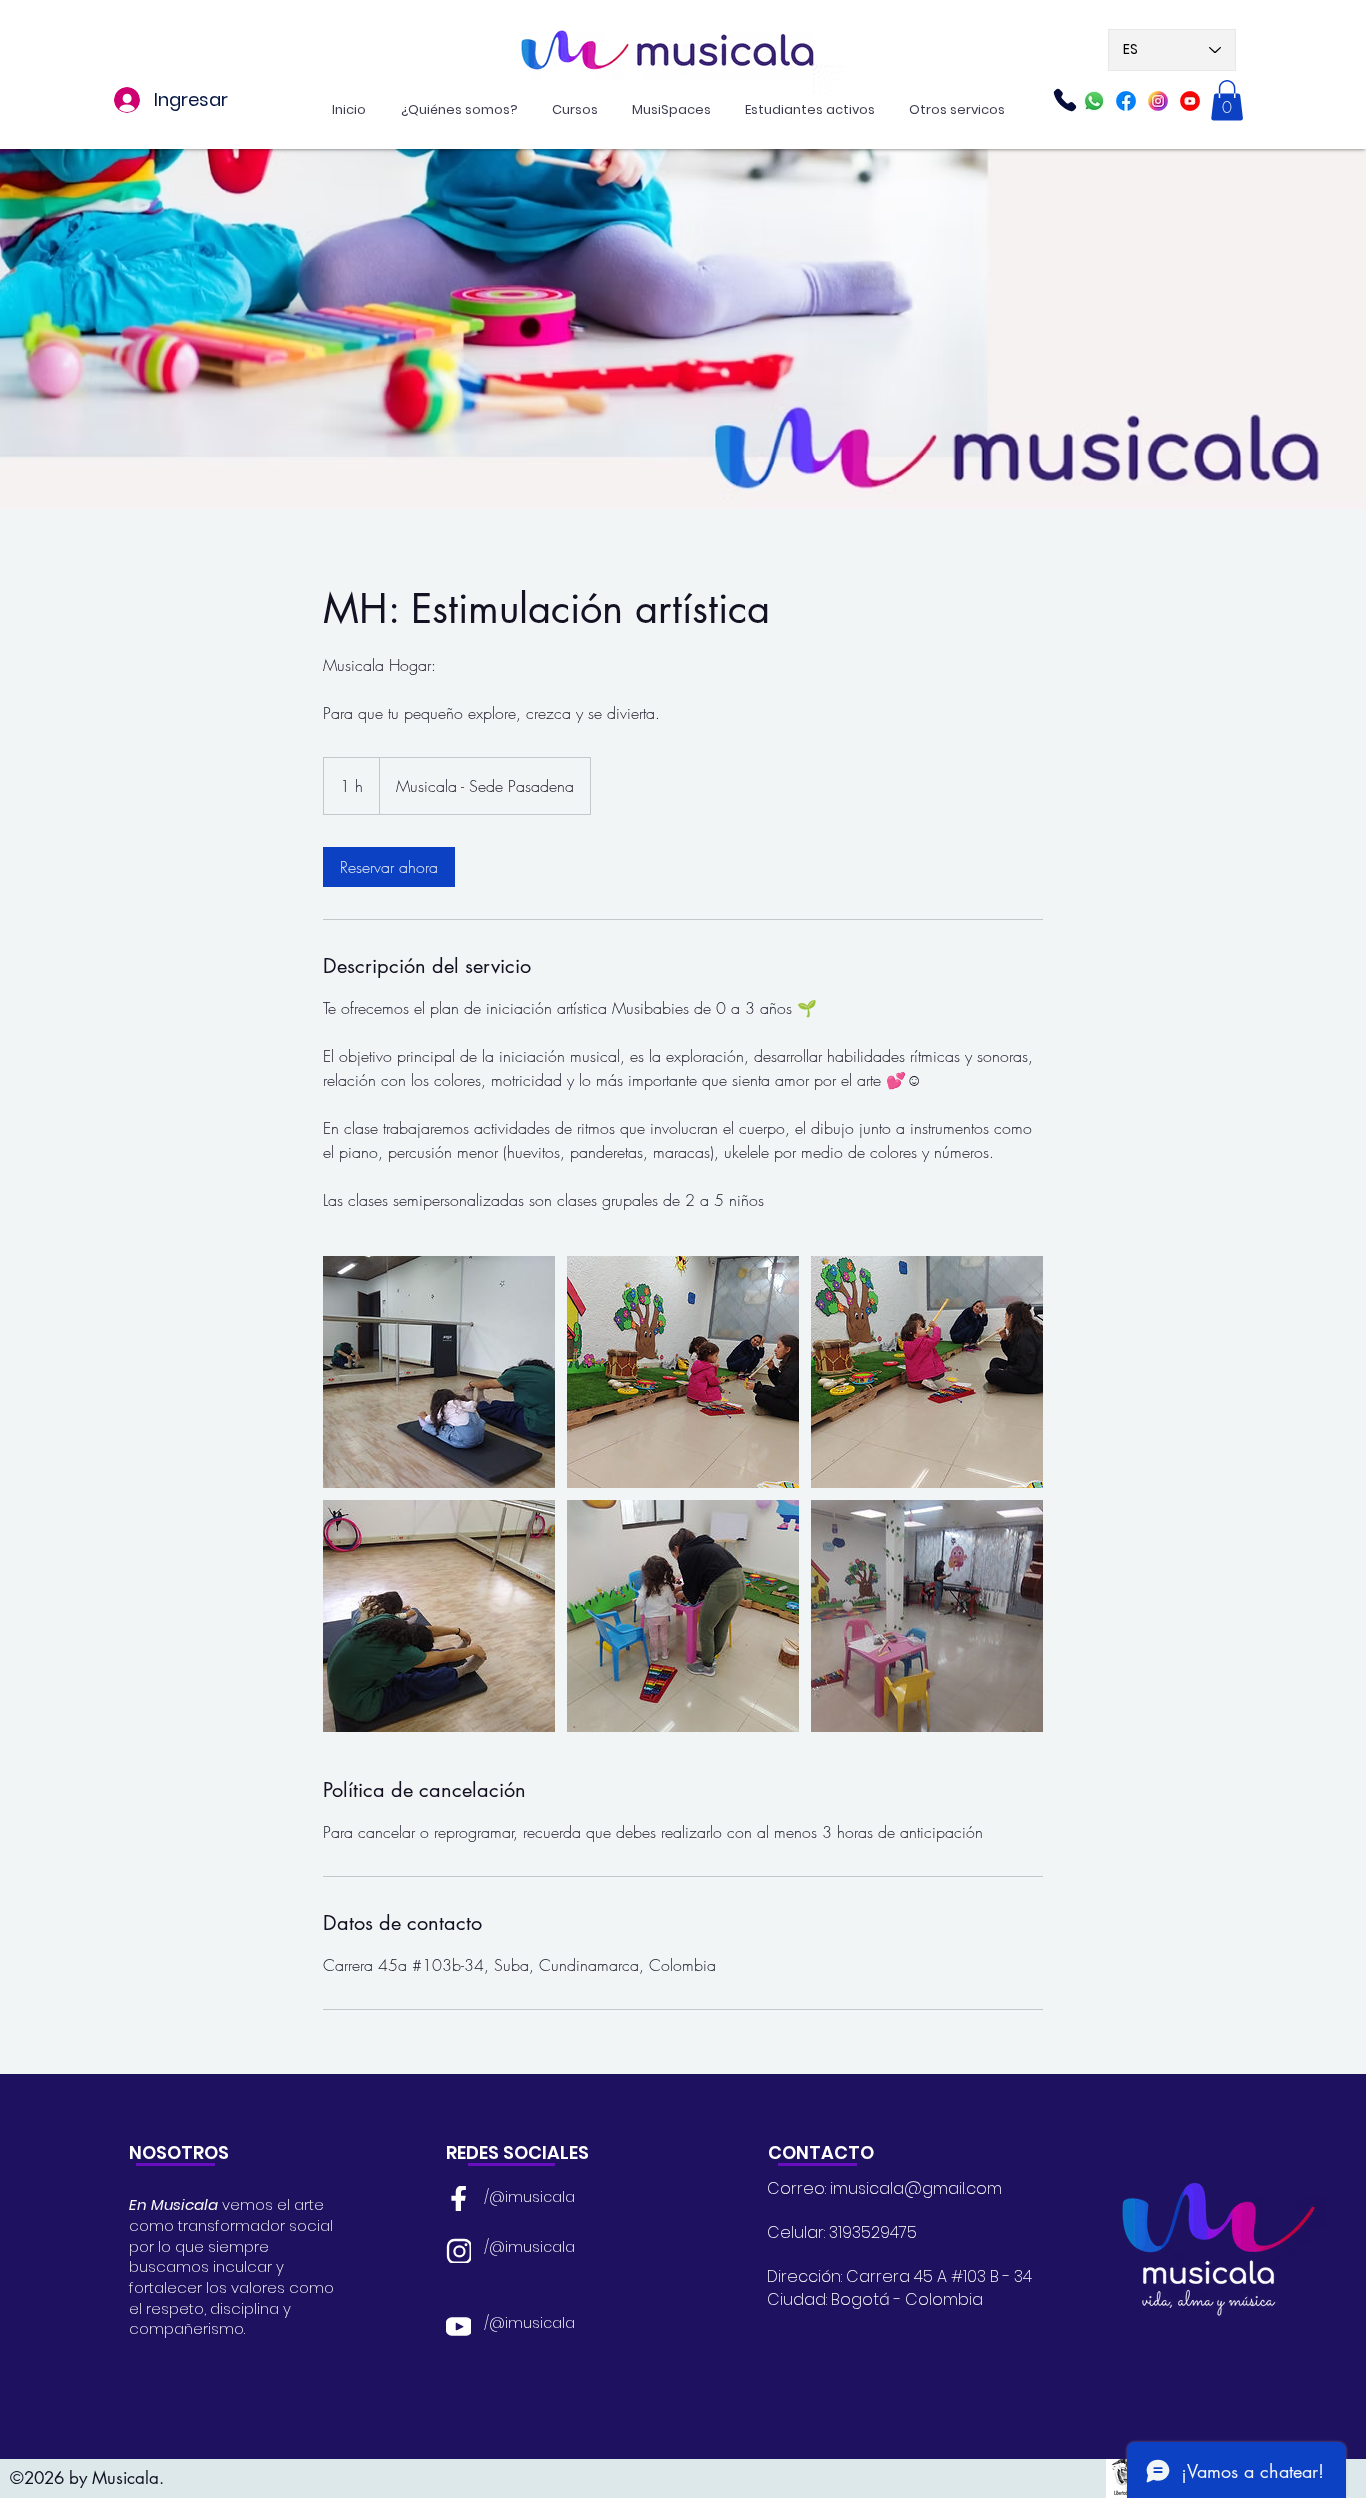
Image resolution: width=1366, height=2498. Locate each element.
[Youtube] (1190, 101)
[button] (1227, 100)
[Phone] (1065, 100)
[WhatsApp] (1094, 101)
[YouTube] (458, 2325)
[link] (389, 867)
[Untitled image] (439, 1372)
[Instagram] (1158, 101)
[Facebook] (1126, 101)
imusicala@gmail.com (916, 2188)
